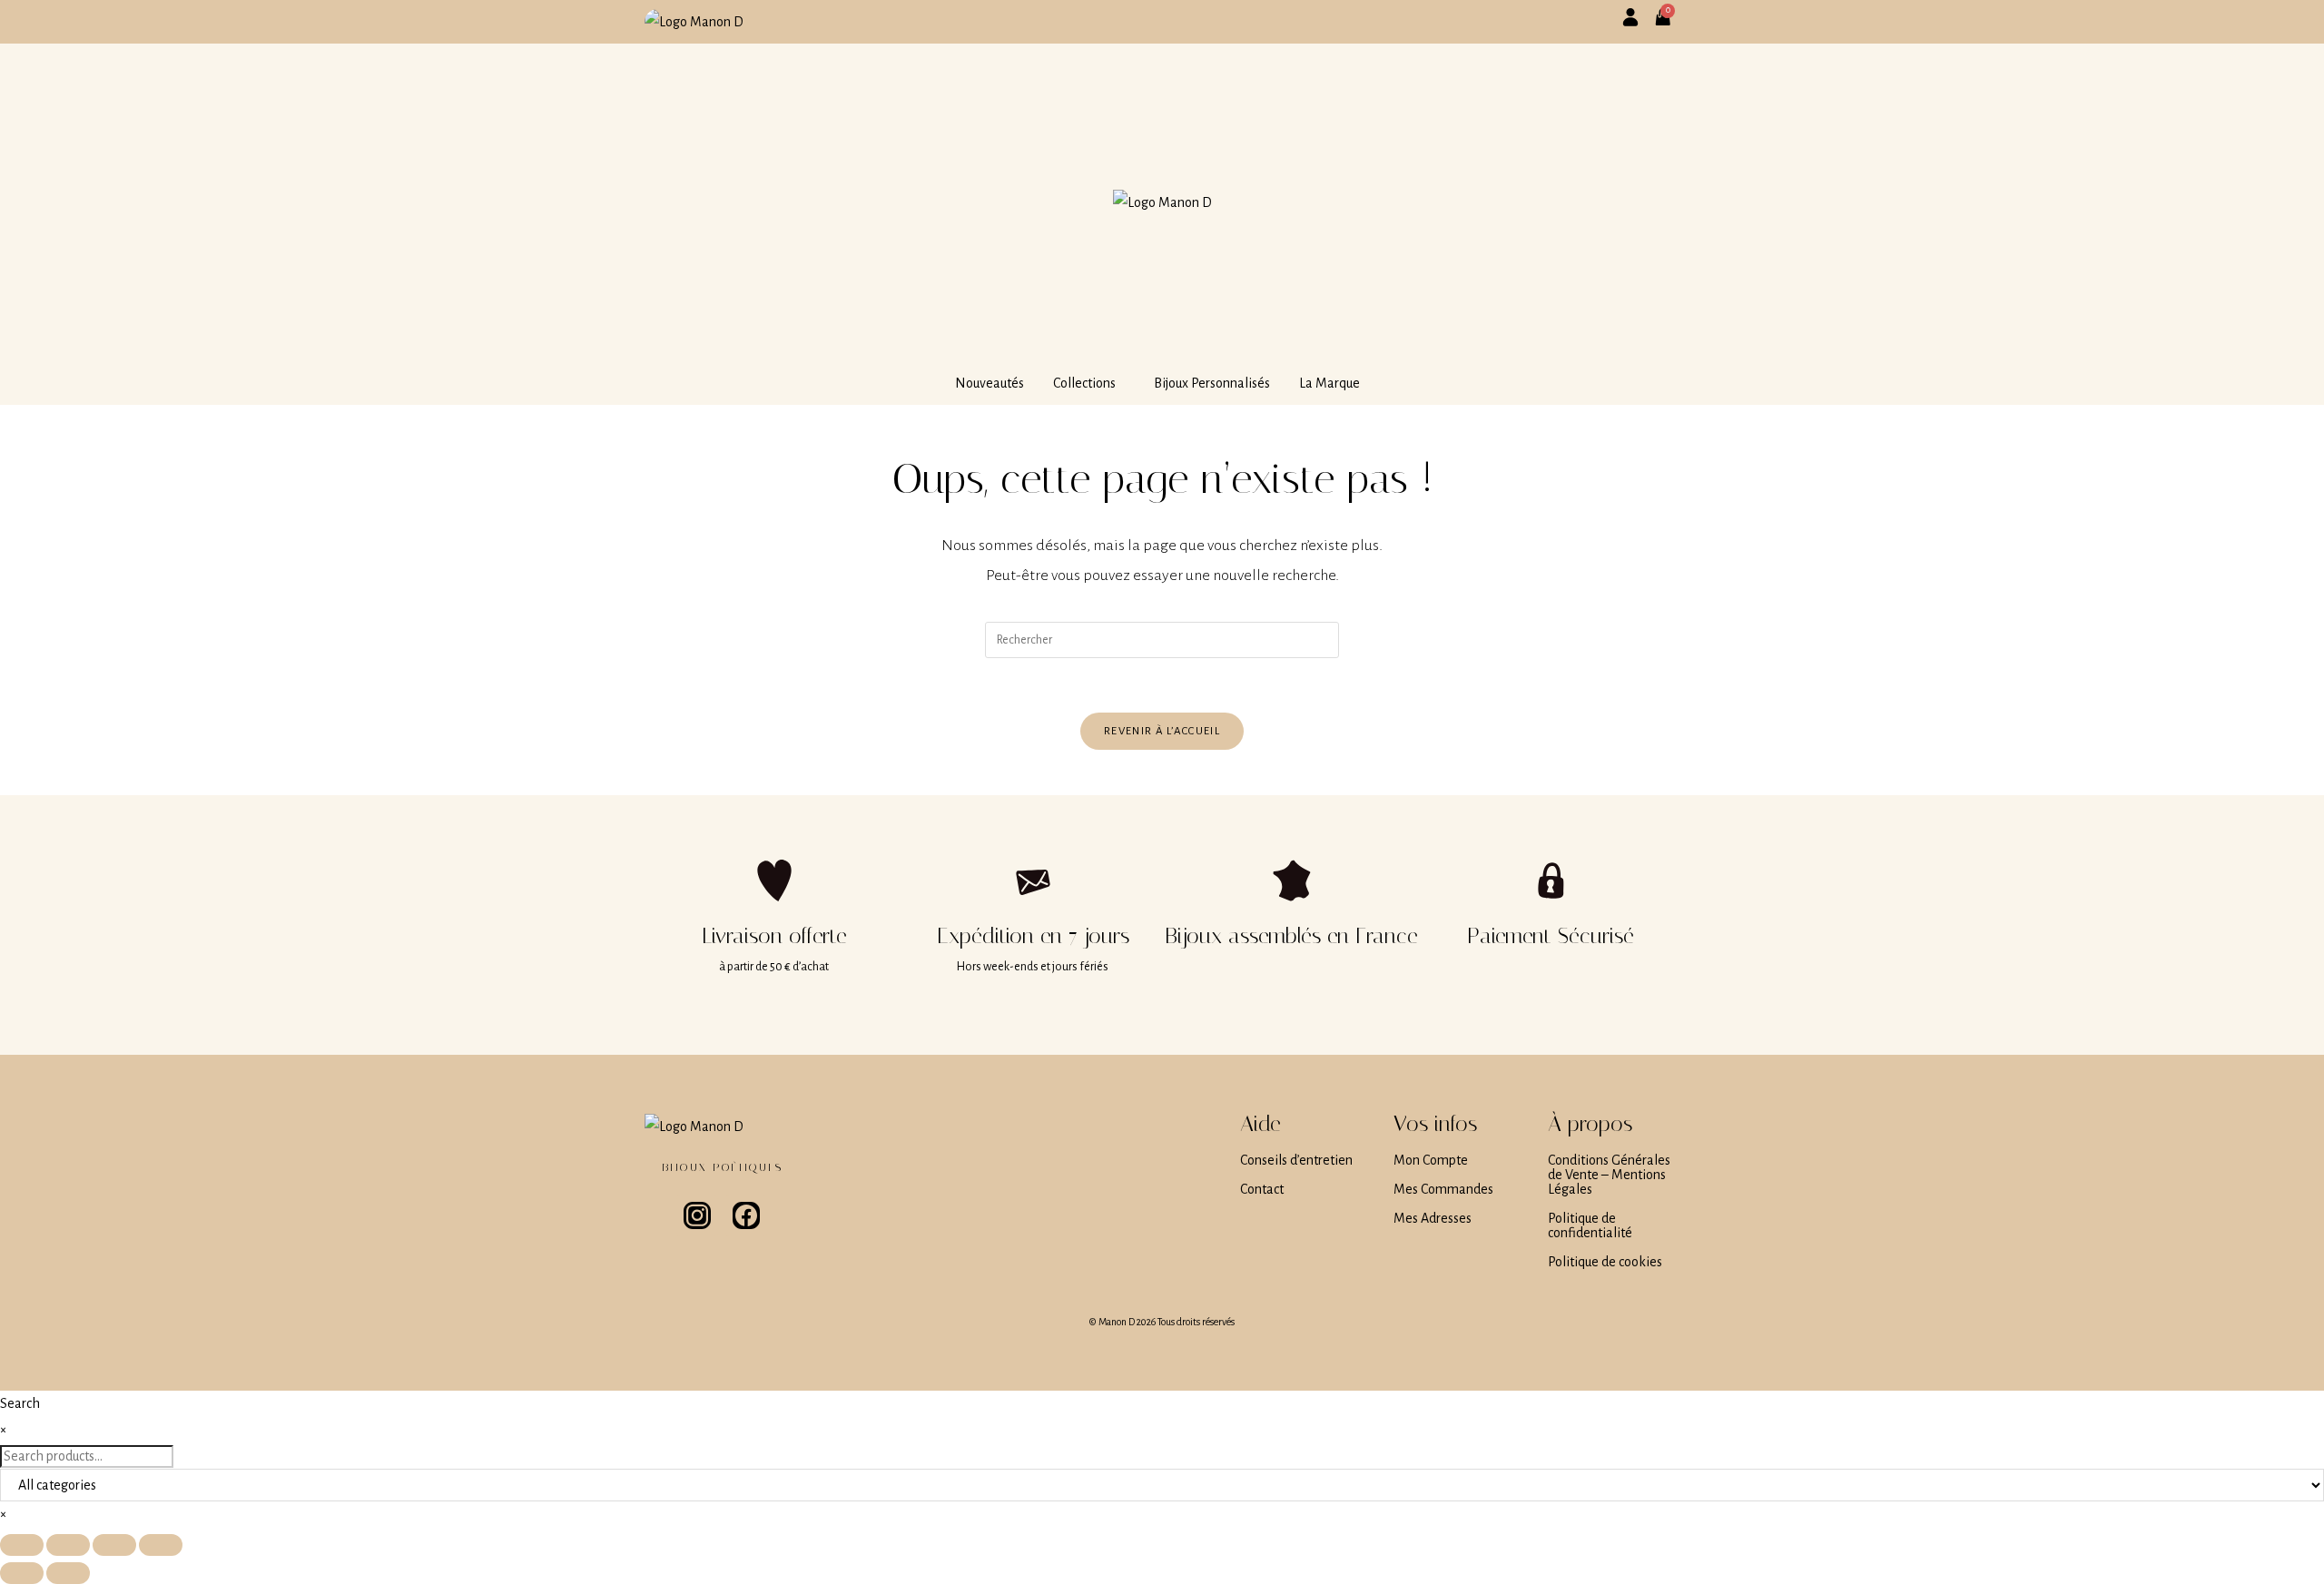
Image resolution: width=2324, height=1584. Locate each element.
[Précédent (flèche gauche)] (22, 1573)
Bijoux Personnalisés (1212, 383)
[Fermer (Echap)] (161, 1545)
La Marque (1329, 383)
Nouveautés (990, 383)
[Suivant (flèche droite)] (68, 1573)
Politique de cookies (1605, 1262)
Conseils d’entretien (1296, 1160)
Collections (1084, 383)
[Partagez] (114, 1545)
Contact (1262, 1189)
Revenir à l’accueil (1162, 731)
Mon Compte (1431, 1160)
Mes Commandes (1443, 1189)
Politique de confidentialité (1590, 1225)
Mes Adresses (1433, 1218)
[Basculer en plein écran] (68, 1545)
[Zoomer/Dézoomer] (22, 1545)
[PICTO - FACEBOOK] (746, 1215)
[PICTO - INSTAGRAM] (697, 1215)
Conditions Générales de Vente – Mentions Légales (1609, 1175)
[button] (1089, 383)
